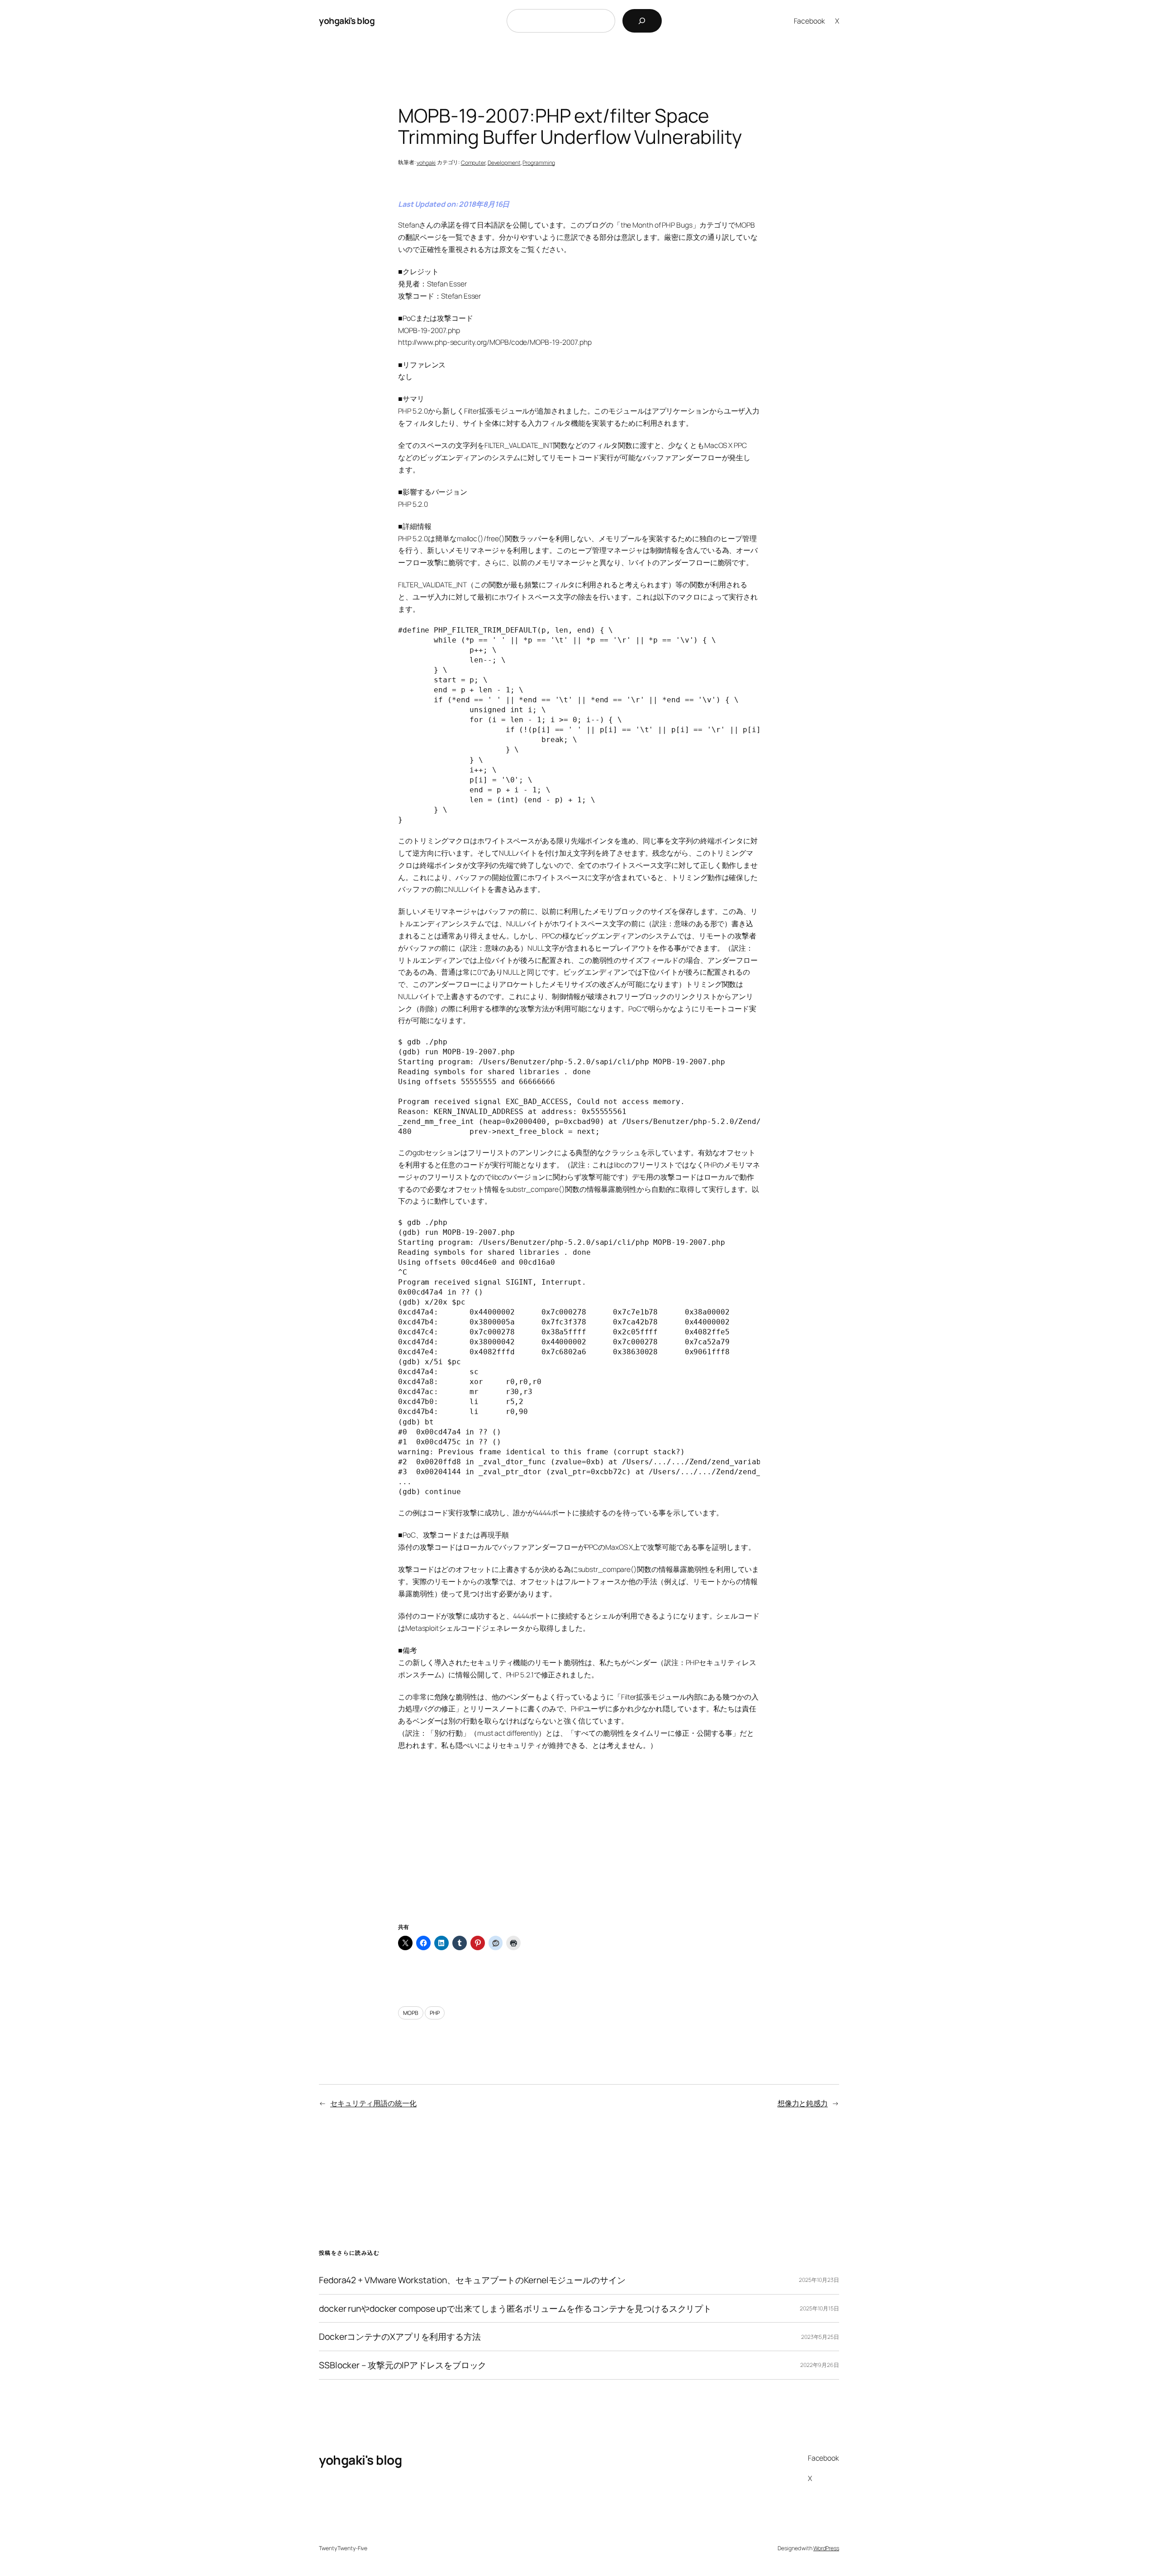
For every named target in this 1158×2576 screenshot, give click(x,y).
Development (504, 163)
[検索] (642, 21)
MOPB (411, 2013)
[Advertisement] (579, 1847)
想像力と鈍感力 (803, 2103)
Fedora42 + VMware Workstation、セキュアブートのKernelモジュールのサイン (472, 2280)
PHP (435, 2013)
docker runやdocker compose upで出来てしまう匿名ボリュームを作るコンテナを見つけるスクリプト (515, 2309)
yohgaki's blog (347, 21)
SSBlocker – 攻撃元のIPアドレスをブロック (403, 2365)
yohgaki (426, 163)
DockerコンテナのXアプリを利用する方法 (400, 2337)
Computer (473, 163)
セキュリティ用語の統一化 (373, 2103)
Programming (539, 163)
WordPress (826, 2548)
